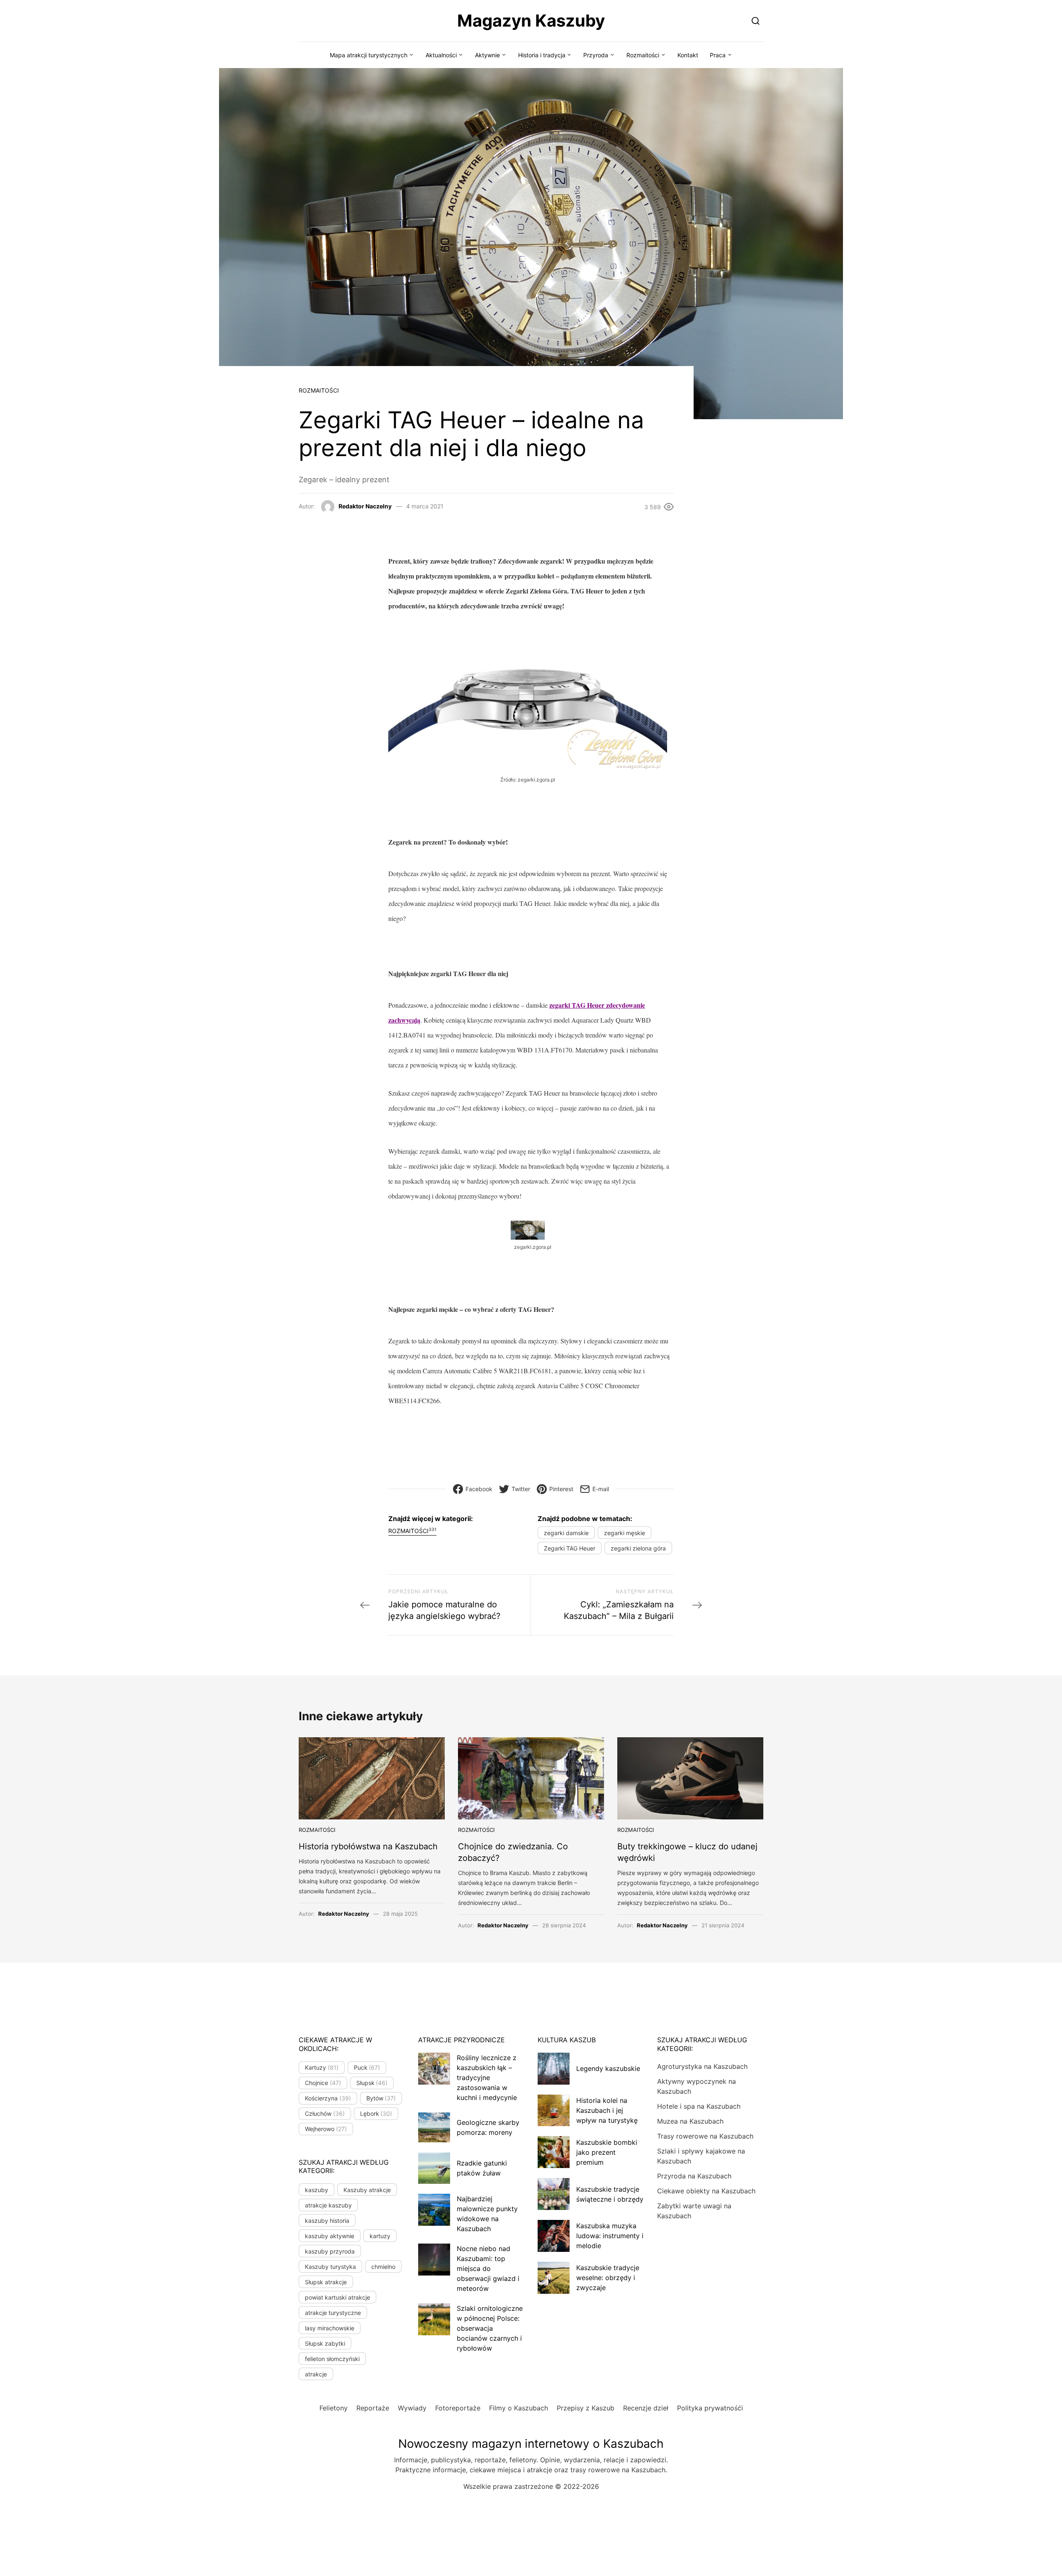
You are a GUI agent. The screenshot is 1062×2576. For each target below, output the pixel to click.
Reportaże (373, 2408)
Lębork (376, 2113)
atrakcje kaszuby (328, 2205)
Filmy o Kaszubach (519, 2408)
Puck (367, 2067)
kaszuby (317, 2190)
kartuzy (380, 2236)
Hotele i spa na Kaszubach (699, 2106)
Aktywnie (487, 55)
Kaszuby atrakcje (367, 2190)
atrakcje (316, 2374)
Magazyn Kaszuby (531, 21)
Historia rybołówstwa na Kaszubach (368, 1846)
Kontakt (688, 55)
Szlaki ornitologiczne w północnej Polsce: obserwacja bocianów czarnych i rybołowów (490, 2328)
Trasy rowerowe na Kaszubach (705, 2136)
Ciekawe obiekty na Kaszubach (706, 2191)
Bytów (381, 2098)
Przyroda (596, 55)
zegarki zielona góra (638, 1548)
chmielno (383, 2267)
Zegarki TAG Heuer (570, 1548)
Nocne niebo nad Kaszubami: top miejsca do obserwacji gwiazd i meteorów (488, 2268)
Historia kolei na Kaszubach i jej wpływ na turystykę (607, 2110)
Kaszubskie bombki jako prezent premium (607, 2152)
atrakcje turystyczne (333, 2313)
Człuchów (325, 2113)
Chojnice (323, 2083)
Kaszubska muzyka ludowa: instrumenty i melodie (610, 2236)
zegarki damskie (566, 1533)
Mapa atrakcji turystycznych (369, 55)
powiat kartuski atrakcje (337, 2297)
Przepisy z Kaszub (586, 2408)
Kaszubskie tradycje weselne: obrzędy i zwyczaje (608, 2278)
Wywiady (412, 2408)
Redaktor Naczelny (365, 506)
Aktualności (441, 55)
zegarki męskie (625, 1533)
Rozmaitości (643, 55)
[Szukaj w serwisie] (756, 21)
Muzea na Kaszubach (690, 2121)
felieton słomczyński (332, 2359)
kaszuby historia (327, 2221)
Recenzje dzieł (646, 2408)
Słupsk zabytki (325, 2343)
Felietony (334, 2408)
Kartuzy (322, 2067)
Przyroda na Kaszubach (694, 2176)
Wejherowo (326, 2129)
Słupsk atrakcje (326, 2282)
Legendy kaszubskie (608, 2068)
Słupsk (372, 2083)
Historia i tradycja (542, 55)
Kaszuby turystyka (330, 2267)
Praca (718, 55)
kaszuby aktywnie (330, 2236)
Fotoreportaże (458, 2408)
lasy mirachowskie (330, 2328)
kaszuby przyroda (330, 2251)
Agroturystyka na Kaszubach (702, 2066)
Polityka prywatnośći (710, 2408)
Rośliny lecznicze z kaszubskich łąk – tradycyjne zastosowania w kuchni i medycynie (487, 2078)
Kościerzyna (328, 2098)
